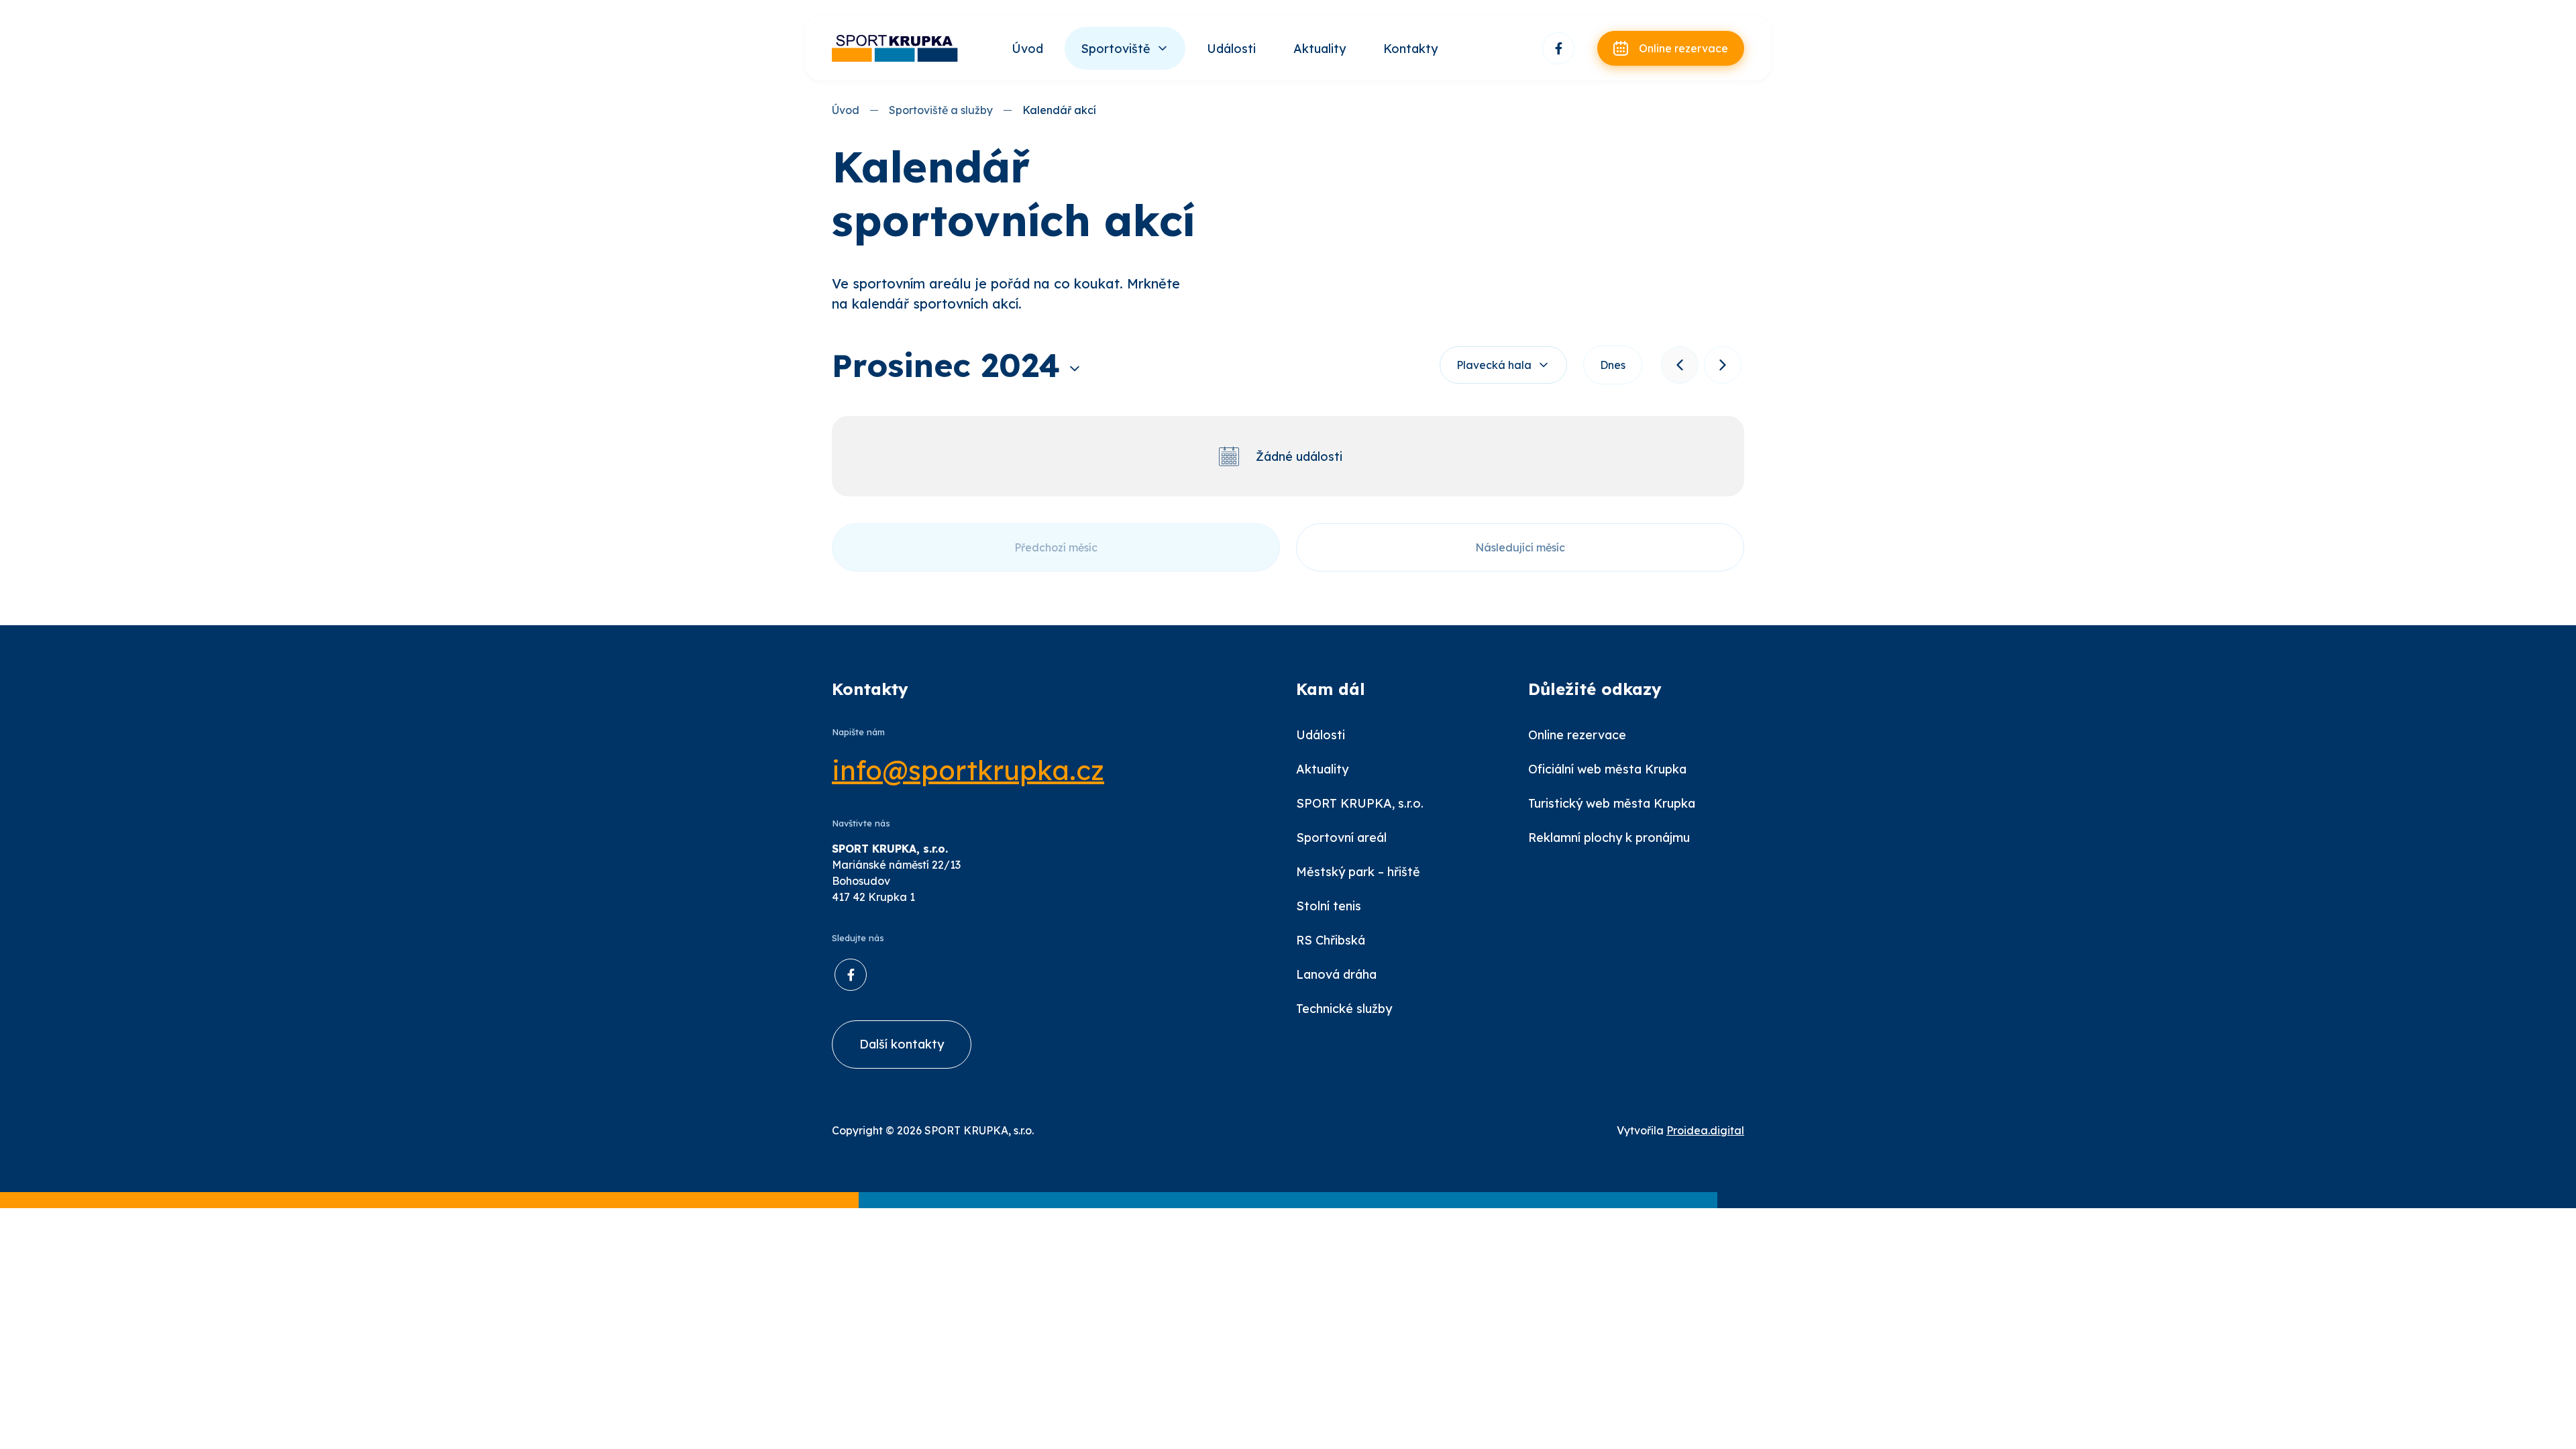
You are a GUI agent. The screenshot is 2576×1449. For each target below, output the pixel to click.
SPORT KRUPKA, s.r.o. (1360, 803)
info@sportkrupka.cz (968, 770)
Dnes (1613, 365)
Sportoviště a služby (941, 110)
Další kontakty (902, 1044)
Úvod (1027, 49)
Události (1231, 49)
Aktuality (1320, 49)
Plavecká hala (1494, 365)
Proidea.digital (1705, 1130)
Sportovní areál (1341, 838)
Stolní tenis (1329, 906)
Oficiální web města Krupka (1607, 769)
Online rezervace (1577, 735)
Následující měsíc (1520, 547)
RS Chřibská (1331, 940)
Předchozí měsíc (1056, 547)
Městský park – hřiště (1358, 872)
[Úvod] (896, 48)
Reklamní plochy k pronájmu (1609, 838)
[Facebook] (1558, 48)
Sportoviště (1116, 49)
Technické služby (1344, 1009)
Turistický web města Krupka (1612, 803)
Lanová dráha (1336, 974)
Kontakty (1410, 49)
